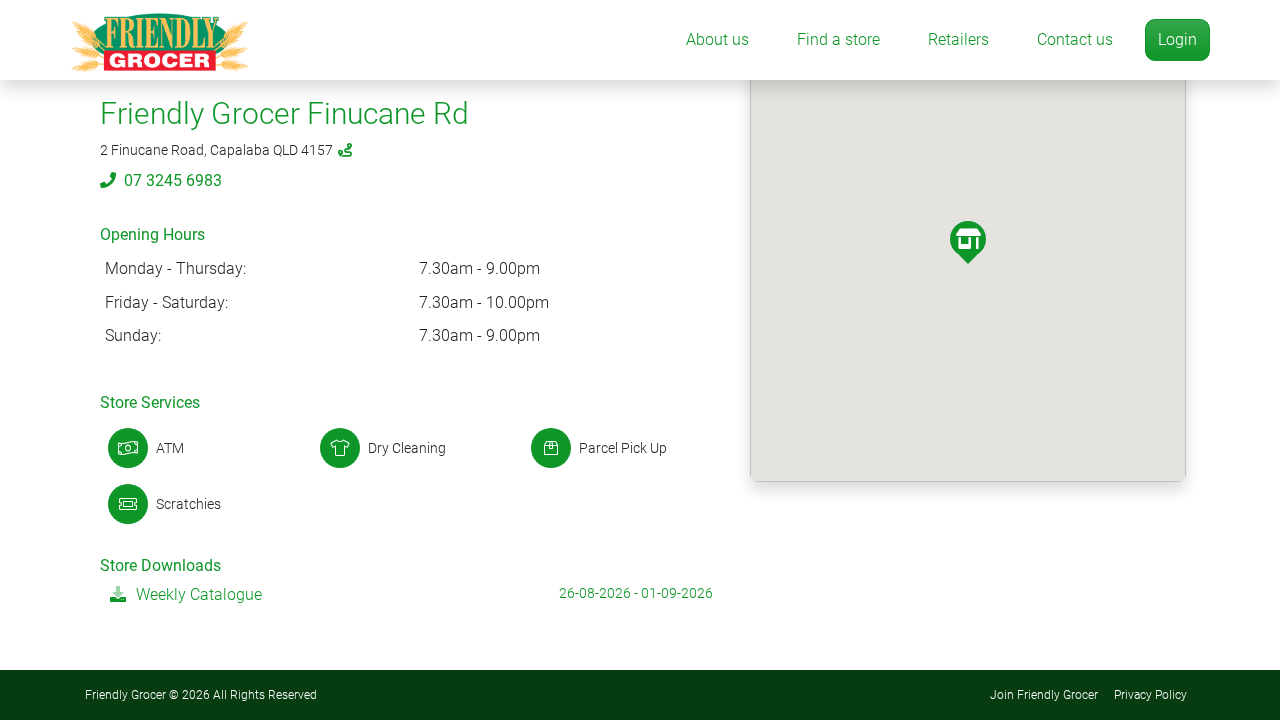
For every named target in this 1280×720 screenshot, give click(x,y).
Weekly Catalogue (199, 594)
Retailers (958, 39)
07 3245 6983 (173, 180)
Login (1177, 39)
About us (717, 39)
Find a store (838, 39)
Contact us (1075, 39)
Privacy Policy (1150, 695)
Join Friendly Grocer (1044, 695)
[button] (968, 239)
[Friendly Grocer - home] (159, 40)
